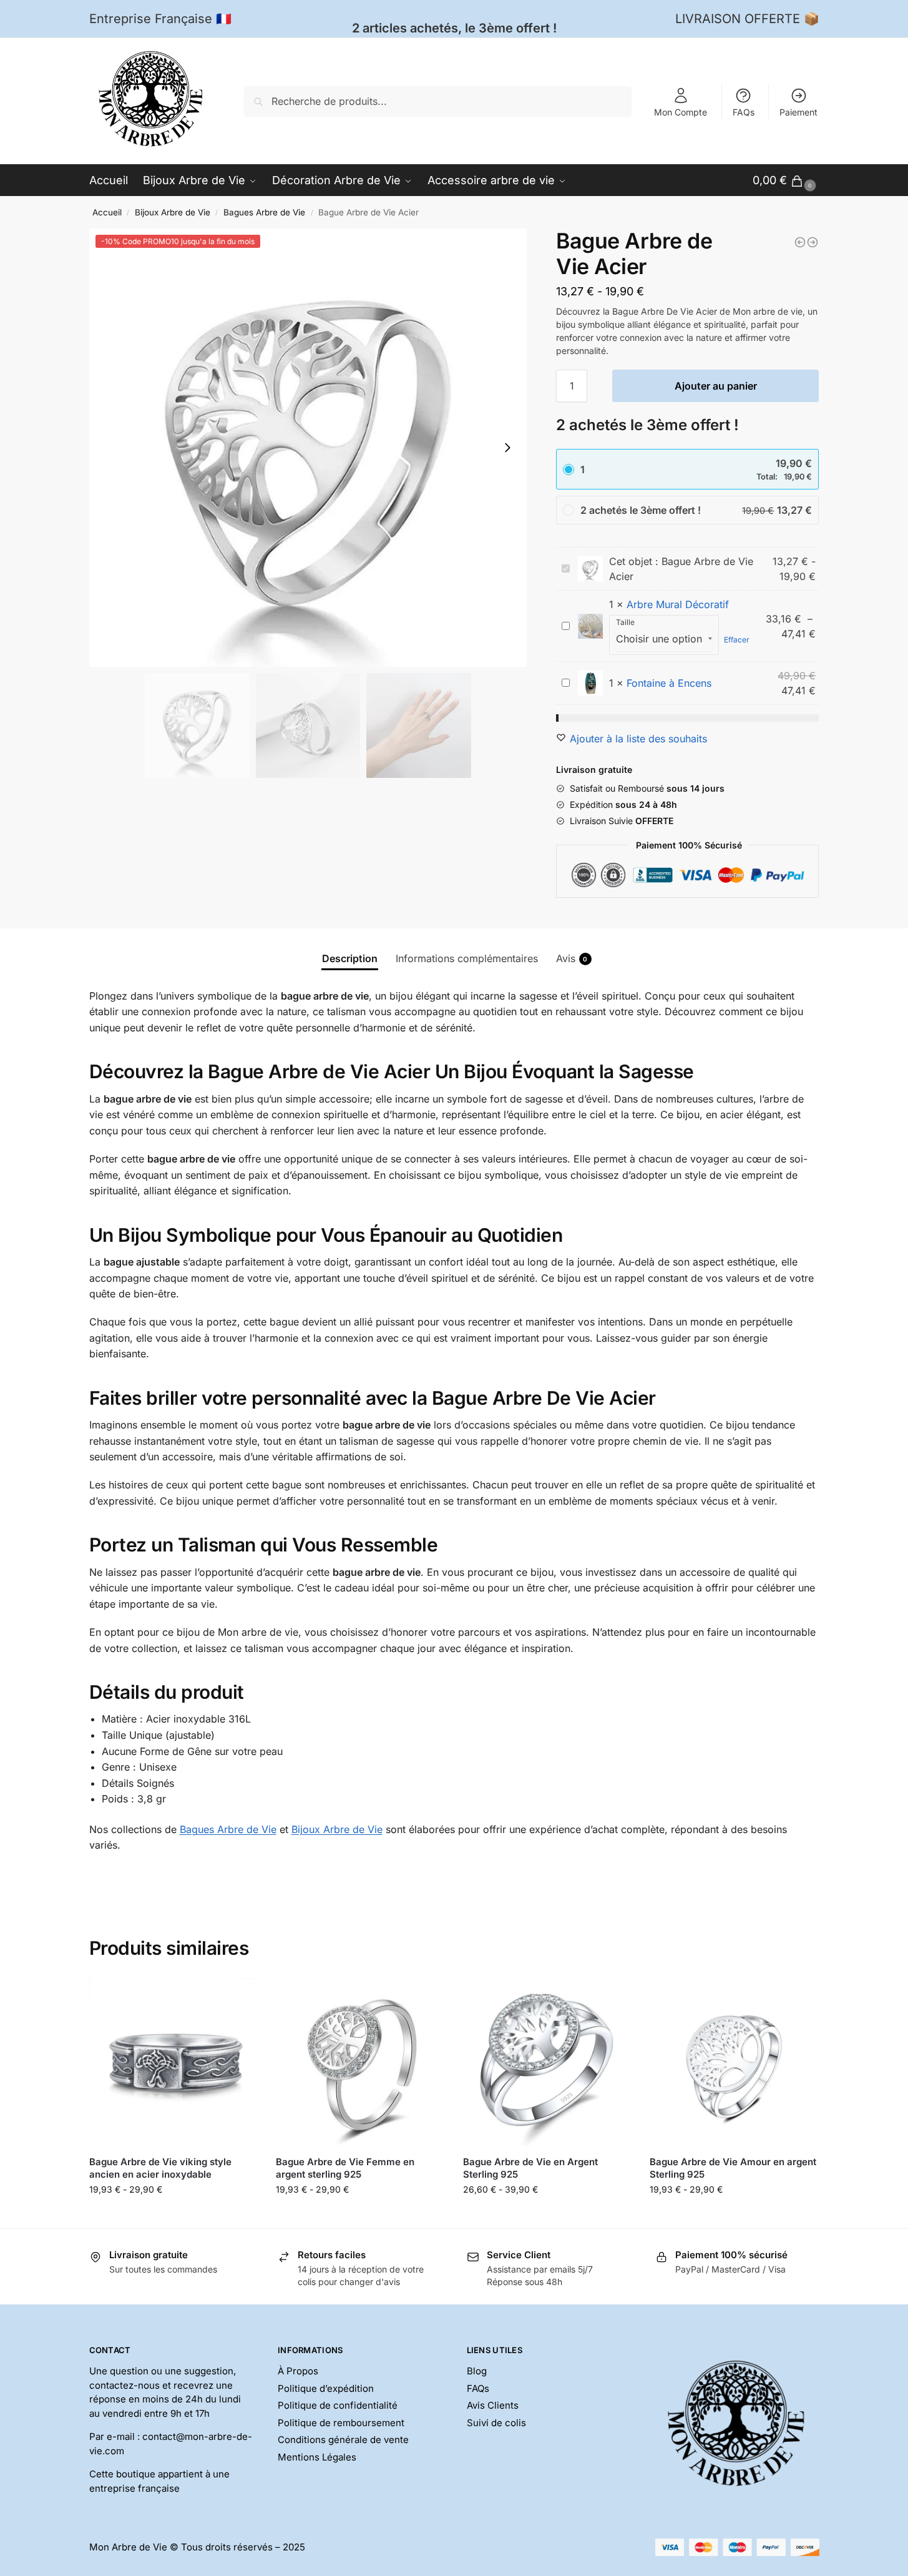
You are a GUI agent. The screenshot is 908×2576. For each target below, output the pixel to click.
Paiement (798, 112)
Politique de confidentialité (338, 2405)
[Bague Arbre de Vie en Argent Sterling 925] (547, 2062)
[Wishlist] (238, 1997)
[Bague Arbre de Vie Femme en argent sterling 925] (360, 2062)
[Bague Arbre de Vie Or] (800, 242)
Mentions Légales (317, 2457)
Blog (477, 2371)
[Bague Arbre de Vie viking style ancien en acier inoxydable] (173, 2062)
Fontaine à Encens (669, 683)
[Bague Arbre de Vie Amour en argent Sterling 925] (734, 2062)
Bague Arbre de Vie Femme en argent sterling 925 (345, 2168)
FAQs (744, 112)
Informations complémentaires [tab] (467, 958)
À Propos (298, 2371)
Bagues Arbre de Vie (264, 212)
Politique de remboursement (341, 2423)
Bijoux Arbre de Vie (173, 212)
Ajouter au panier (716, 386)
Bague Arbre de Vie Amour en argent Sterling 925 (733, 2168)
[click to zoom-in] (308, 448)
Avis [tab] (572, 958)
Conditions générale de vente (343, 2440)
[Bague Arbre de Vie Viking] (813, 242)
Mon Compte (681, 112)
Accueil (107, 212)
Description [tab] (350, 958)
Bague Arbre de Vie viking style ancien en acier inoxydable (160, 2168)
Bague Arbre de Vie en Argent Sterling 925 (530, 2168)
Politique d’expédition (326, 2388)
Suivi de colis (496, 2423)
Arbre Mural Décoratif (678, 604)
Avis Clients (493, 2405)
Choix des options (173, 2215)
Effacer (737, 640)
